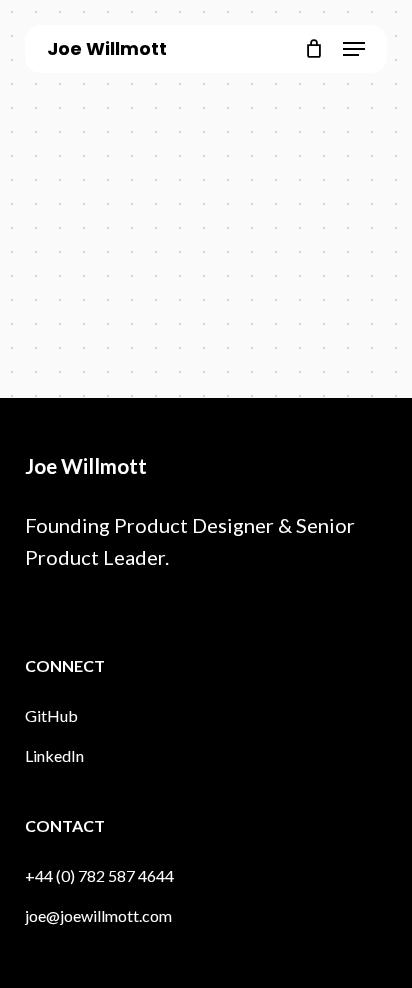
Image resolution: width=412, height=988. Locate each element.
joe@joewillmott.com (98, 915)
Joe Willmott (107, 49)
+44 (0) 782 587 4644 (99, 875)
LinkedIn (54, 755)
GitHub (51, 715)
